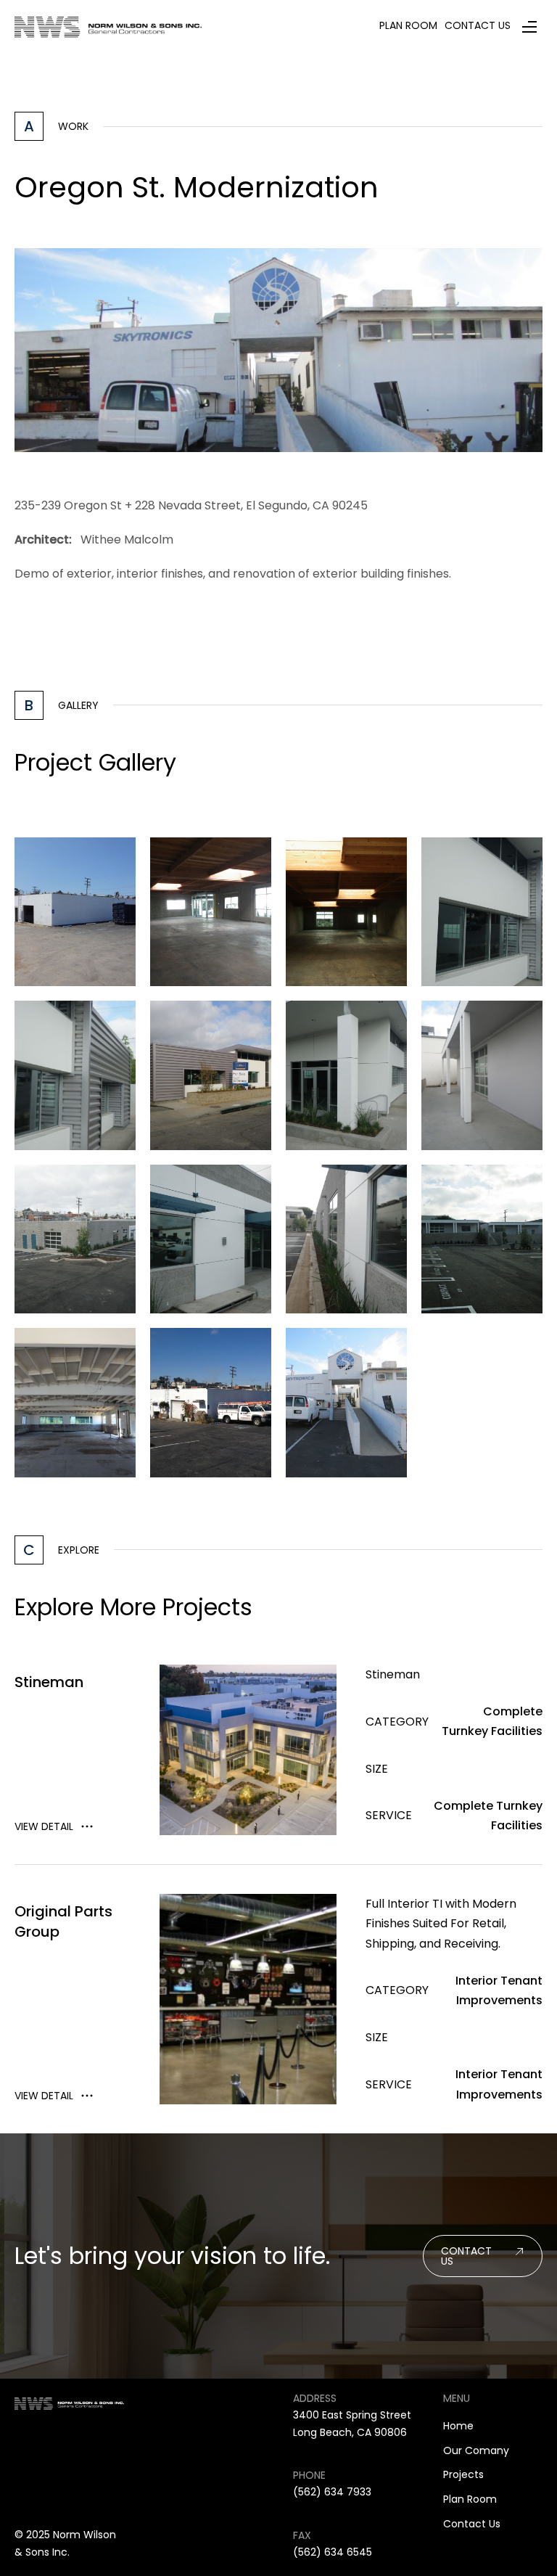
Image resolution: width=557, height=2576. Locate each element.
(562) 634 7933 (332, 2492)
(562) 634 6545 (333, 2552)
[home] (108, 26)
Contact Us (472, 2524)
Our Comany (476, 2450)
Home (458, 2426)
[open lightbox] (75, 912)
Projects (463, 2474)
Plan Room (470, 2499)
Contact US (466, 2256)
